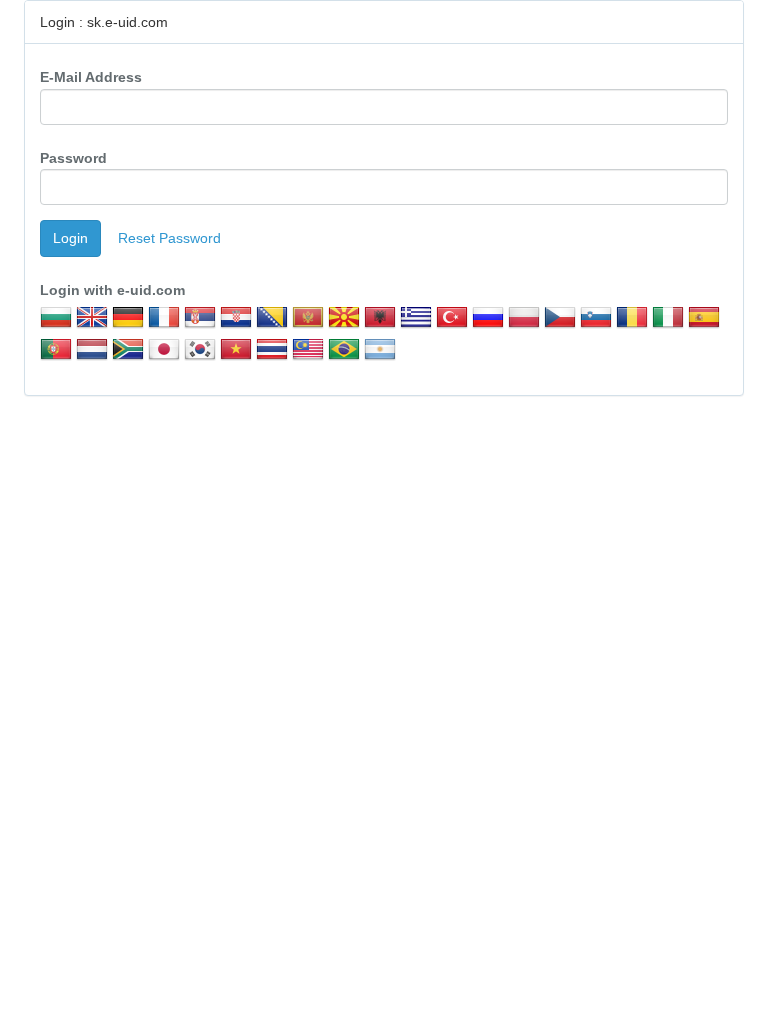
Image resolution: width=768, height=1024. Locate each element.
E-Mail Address (91, 77)
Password (73, 158)
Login (70, 238)
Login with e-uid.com (112, 290)
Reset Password (169, 238)
